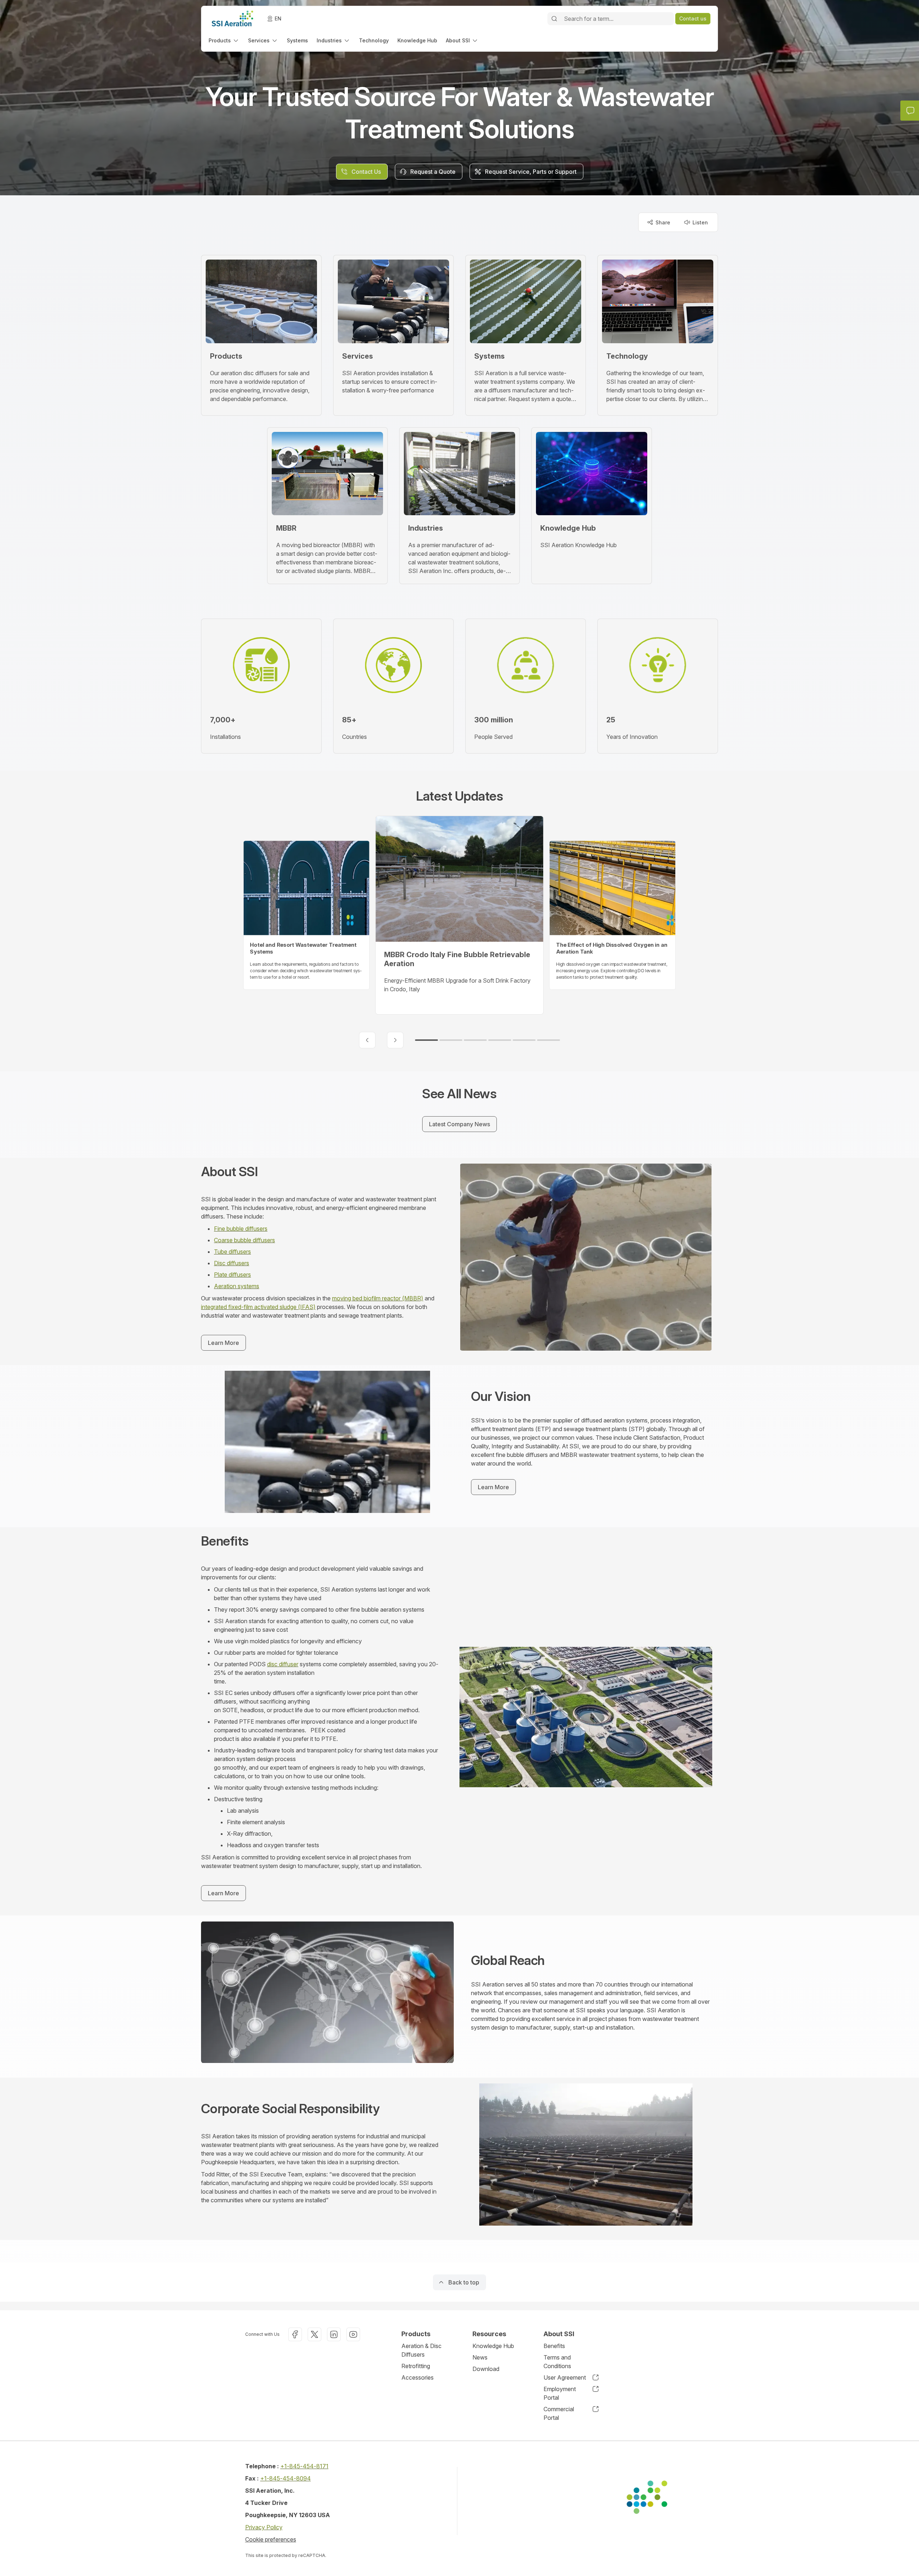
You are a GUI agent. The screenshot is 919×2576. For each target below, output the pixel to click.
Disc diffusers (232, 1263)
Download (486, 2369)
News (480, 2357)
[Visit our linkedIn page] (334, 2334)
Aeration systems (237, 1286)
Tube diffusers (232, 1252)
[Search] (554, 19)
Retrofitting (416, 2366)
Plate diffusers (232, 1275)
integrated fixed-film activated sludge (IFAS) (258, 1307)
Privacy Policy (264, 2527)
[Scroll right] (395, 1040)
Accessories (417, 2377)
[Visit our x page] (314, 2334)
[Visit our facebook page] (295, 2334)
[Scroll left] (367, 1040)
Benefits (554, 2346)
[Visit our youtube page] (353, 2334)
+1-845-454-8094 (286, 2478)
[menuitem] (224, 40)
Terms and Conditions (557, 2362)
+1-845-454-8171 (304, 2466)
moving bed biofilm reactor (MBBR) (378, 1298)
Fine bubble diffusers (241, 1229)
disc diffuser (283, 1664)
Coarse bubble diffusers (244, 1240)
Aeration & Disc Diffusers (421, 2350)
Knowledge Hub (493, 2346)
